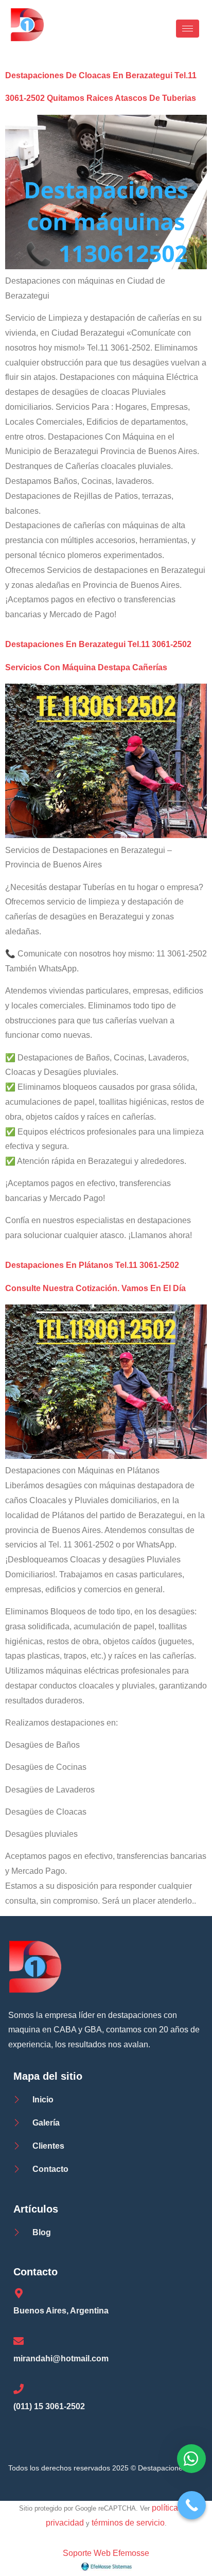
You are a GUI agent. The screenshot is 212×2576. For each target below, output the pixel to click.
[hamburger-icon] (188, 29)
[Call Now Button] (192, 2505)
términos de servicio (128, 2523)
